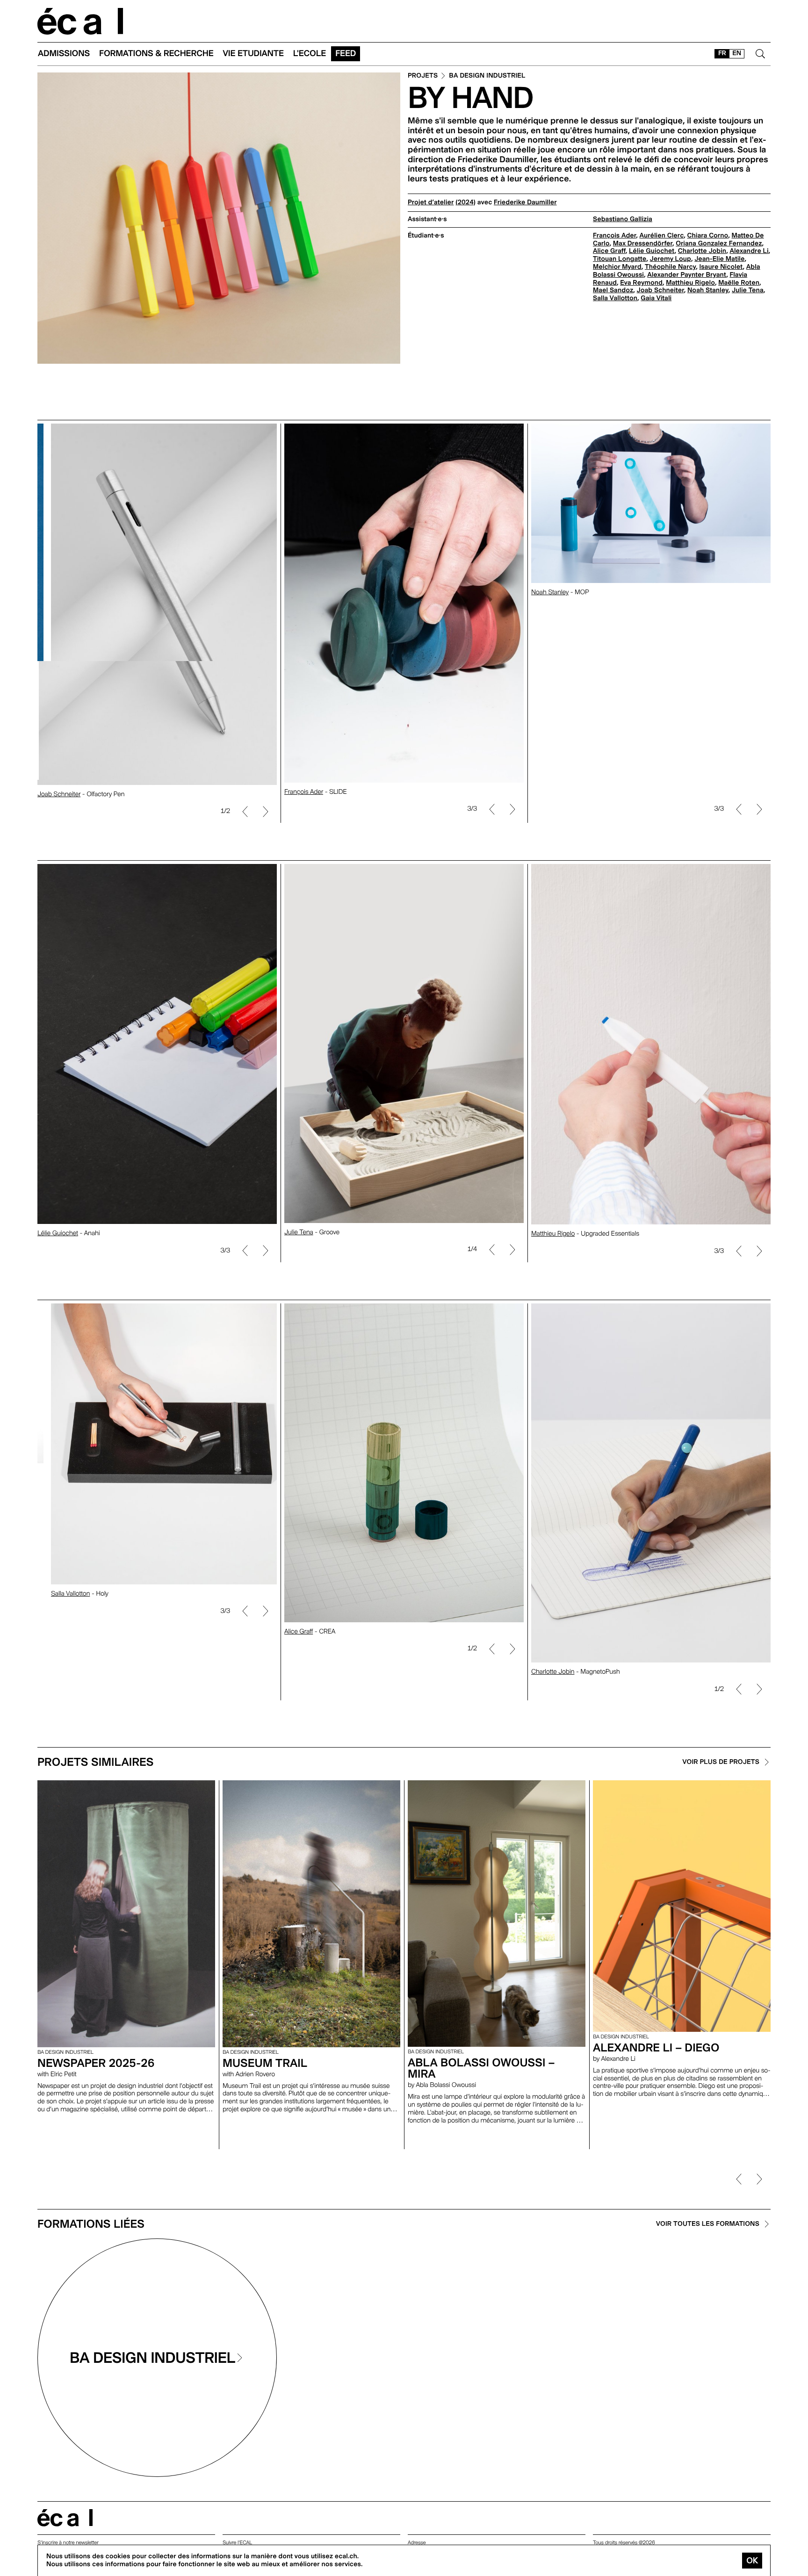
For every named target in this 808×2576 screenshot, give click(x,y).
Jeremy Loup (671, 259)
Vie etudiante (253, 54)
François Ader (614, 236)
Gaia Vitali (656, 298)
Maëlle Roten (739, 283)
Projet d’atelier (431, 202)
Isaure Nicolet (721, 267)
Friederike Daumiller (525, 202)
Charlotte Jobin (702, 251)
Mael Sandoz (613, 290)
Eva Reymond (641, 283)
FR (722, 53)
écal (65, 2518)
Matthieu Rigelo (690, 283)
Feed (346, 54)
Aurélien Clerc (661, 236)
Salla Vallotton (615, 298)
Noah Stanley (708, 290)
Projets (423, 76)
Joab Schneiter (660, 290)
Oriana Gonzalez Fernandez (719, 244)
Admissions (64, 54)
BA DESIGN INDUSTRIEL (487, 76)
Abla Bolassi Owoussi (67, 792)
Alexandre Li (749, 251)
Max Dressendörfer (643, 244)
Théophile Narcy (670, 267)
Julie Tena (748, 290)
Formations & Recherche (156, 54)
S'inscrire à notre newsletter (68, 2543)
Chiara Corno (708, 236)
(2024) (465, 202)
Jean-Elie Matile (719, 259)
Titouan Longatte (620, 259)
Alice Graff (609, 251)
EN (737, 53)
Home (80, 21)
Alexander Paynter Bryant (687, 275)
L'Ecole (310, 54)
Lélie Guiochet (652, 251)
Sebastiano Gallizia (623, 219)
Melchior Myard (617, 267)
